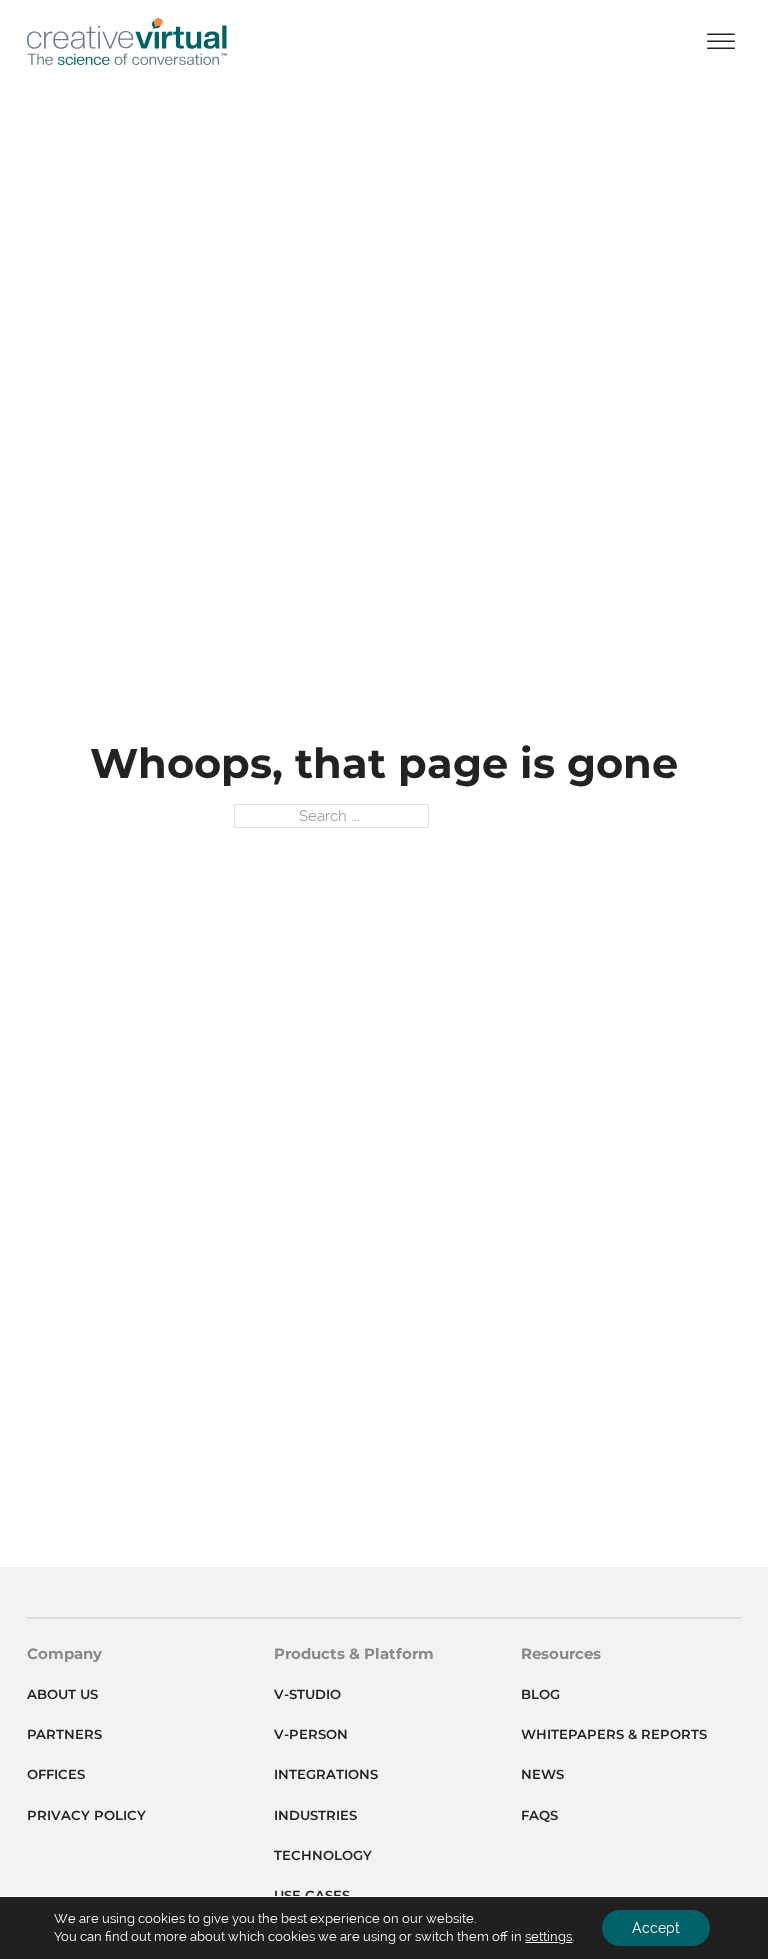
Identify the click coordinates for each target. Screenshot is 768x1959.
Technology (323, 1855)
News (542, 1774)
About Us (62, 1694)
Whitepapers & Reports (614, 1734)
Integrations (326, 1774)
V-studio (307, 1694)
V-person (311, 1734)
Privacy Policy (86, 1815)
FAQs (539, 1815)
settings (548, 1936)
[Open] (721, 41)
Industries (315, 1815)
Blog (540, 1694)
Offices (56, 1774)
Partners (64, 1734)
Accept (656, 1928)
